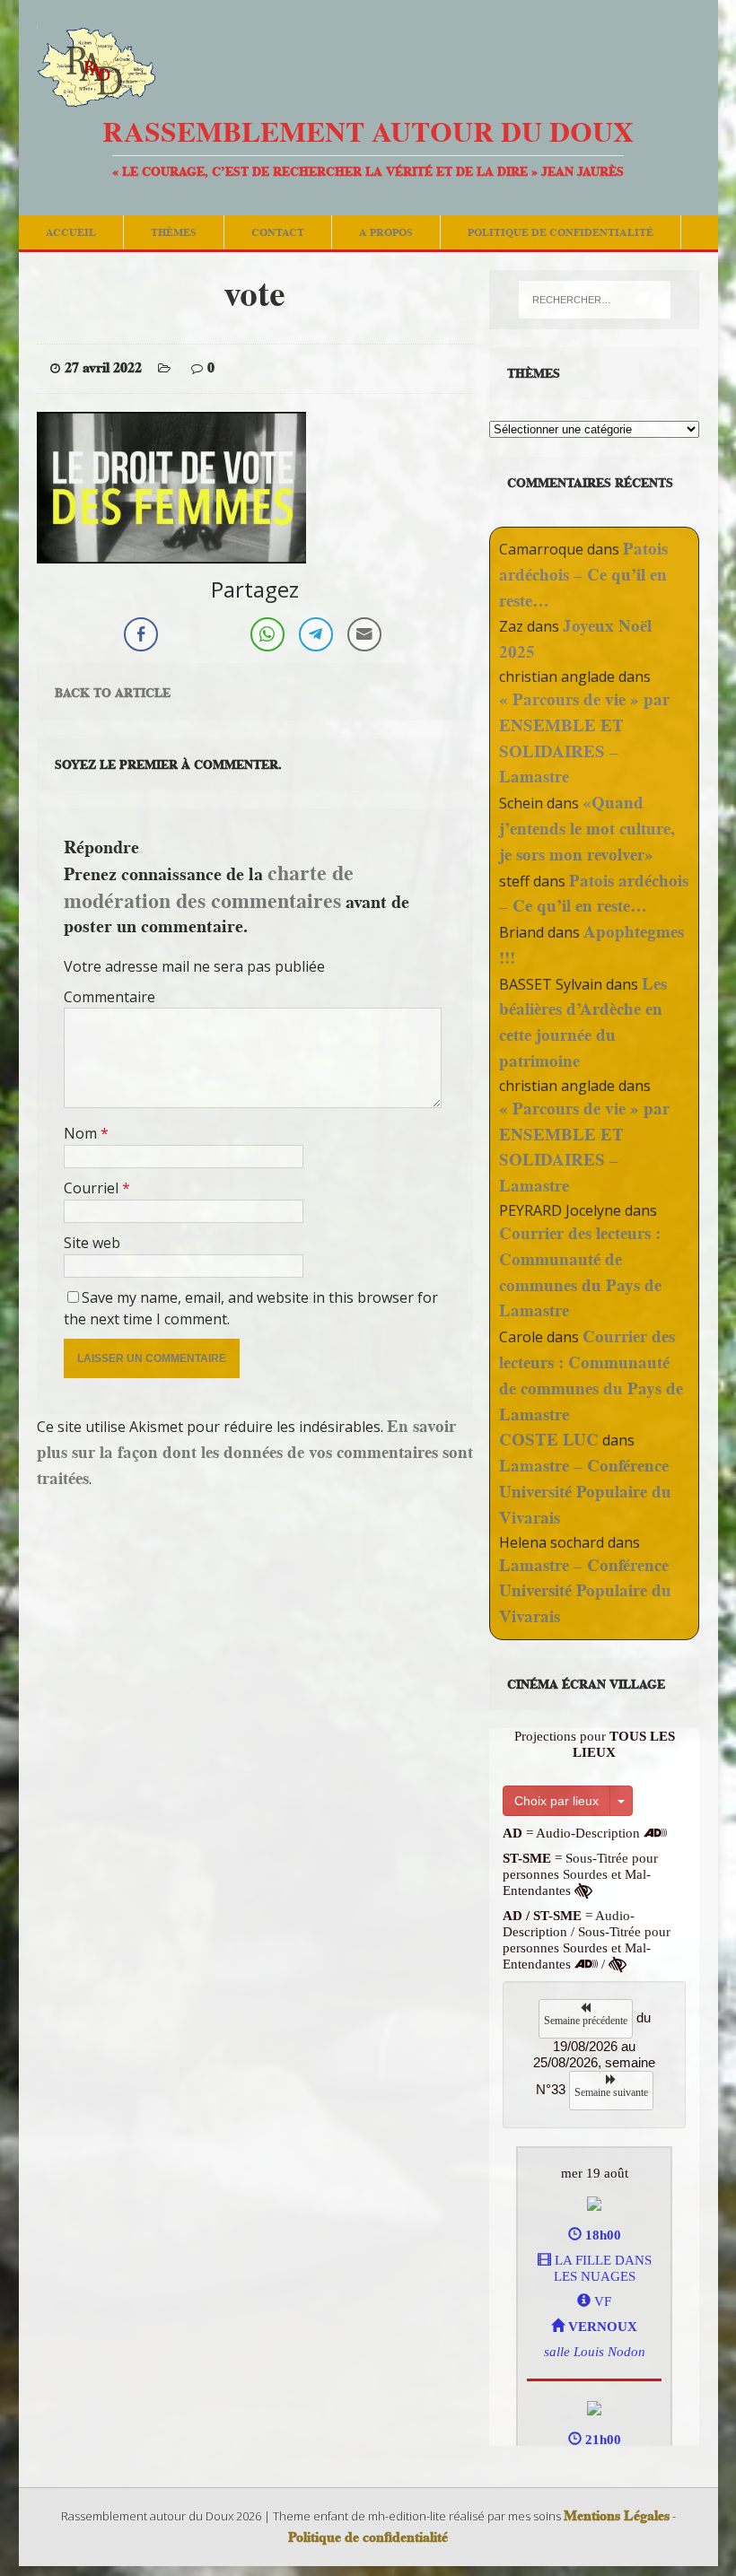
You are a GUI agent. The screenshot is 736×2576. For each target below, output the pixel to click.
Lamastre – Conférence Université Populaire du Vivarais (585, 1492)
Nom (82, 1133)
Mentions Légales (617, 2516)
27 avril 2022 (103, 368)
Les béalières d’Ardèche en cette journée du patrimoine (583, 1022)
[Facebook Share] (141, 634)
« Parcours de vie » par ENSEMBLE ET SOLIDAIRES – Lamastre (584, 738)
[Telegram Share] (316, 634)
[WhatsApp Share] (267, 634)
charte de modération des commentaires (209, 886)
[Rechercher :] (595, 300)
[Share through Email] (364, 634)
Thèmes (174, 232)
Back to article (113, 693)
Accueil (71, 232)
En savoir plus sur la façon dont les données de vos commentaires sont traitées (255, 1452)
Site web (92, 1243)
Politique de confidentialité (561, 232)
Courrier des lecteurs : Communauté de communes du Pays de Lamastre (580, 1272)
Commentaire (110, 997)
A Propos (386, 232)
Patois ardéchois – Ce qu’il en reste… (583, 575)
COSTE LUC (549, 1440)
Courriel (93, 1188)
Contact (278, 232)
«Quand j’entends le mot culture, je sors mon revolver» (587, 829)
